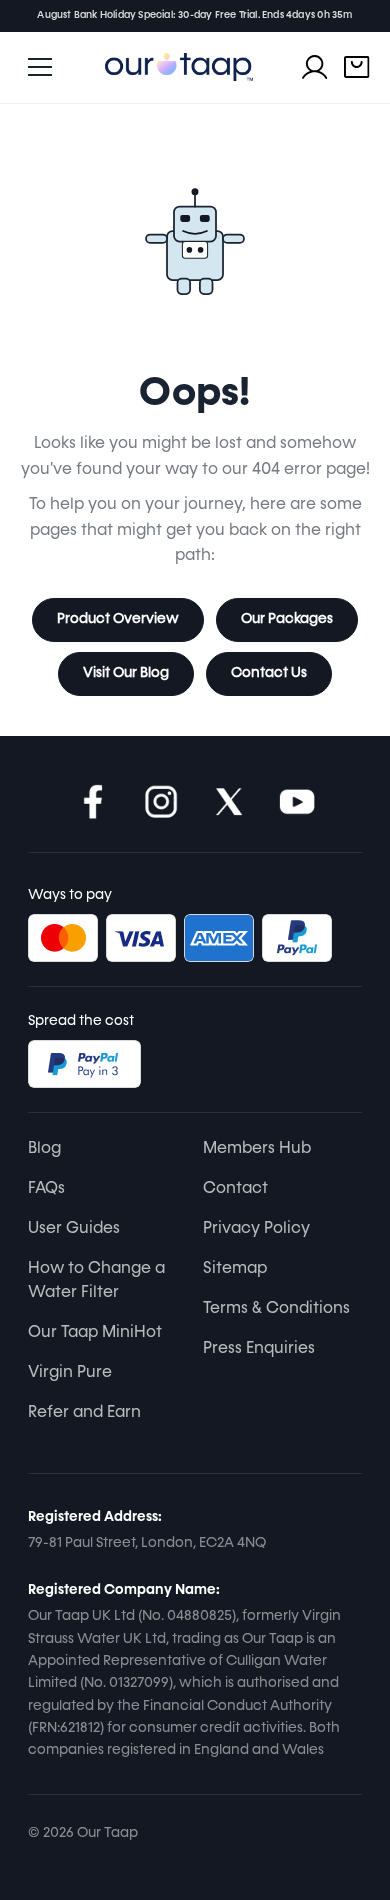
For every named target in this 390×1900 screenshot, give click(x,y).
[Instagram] (161, 802)
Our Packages (287, 619)
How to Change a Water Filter (96, 1281)
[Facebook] (93, 802)
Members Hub (257, 1149)
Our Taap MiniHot (95, 1333)
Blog (44, 1149)
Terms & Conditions (276, 1309)
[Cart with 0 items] (357, 67)
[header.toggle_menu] (40, 67)
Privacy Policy (256, 1229)
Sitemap (235, 1269)
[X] (229, 802)
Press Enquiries (259, 1349)
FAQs (46, 1189)
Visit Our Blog (126, 673)
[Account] (315, 67)
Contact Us (269, 673)
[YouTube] (297, 802)
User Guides (74, 1229)
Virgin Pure (70, 1373)
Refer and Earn (84, 1413)
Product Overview (118, 619)
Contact (235, 1189)
